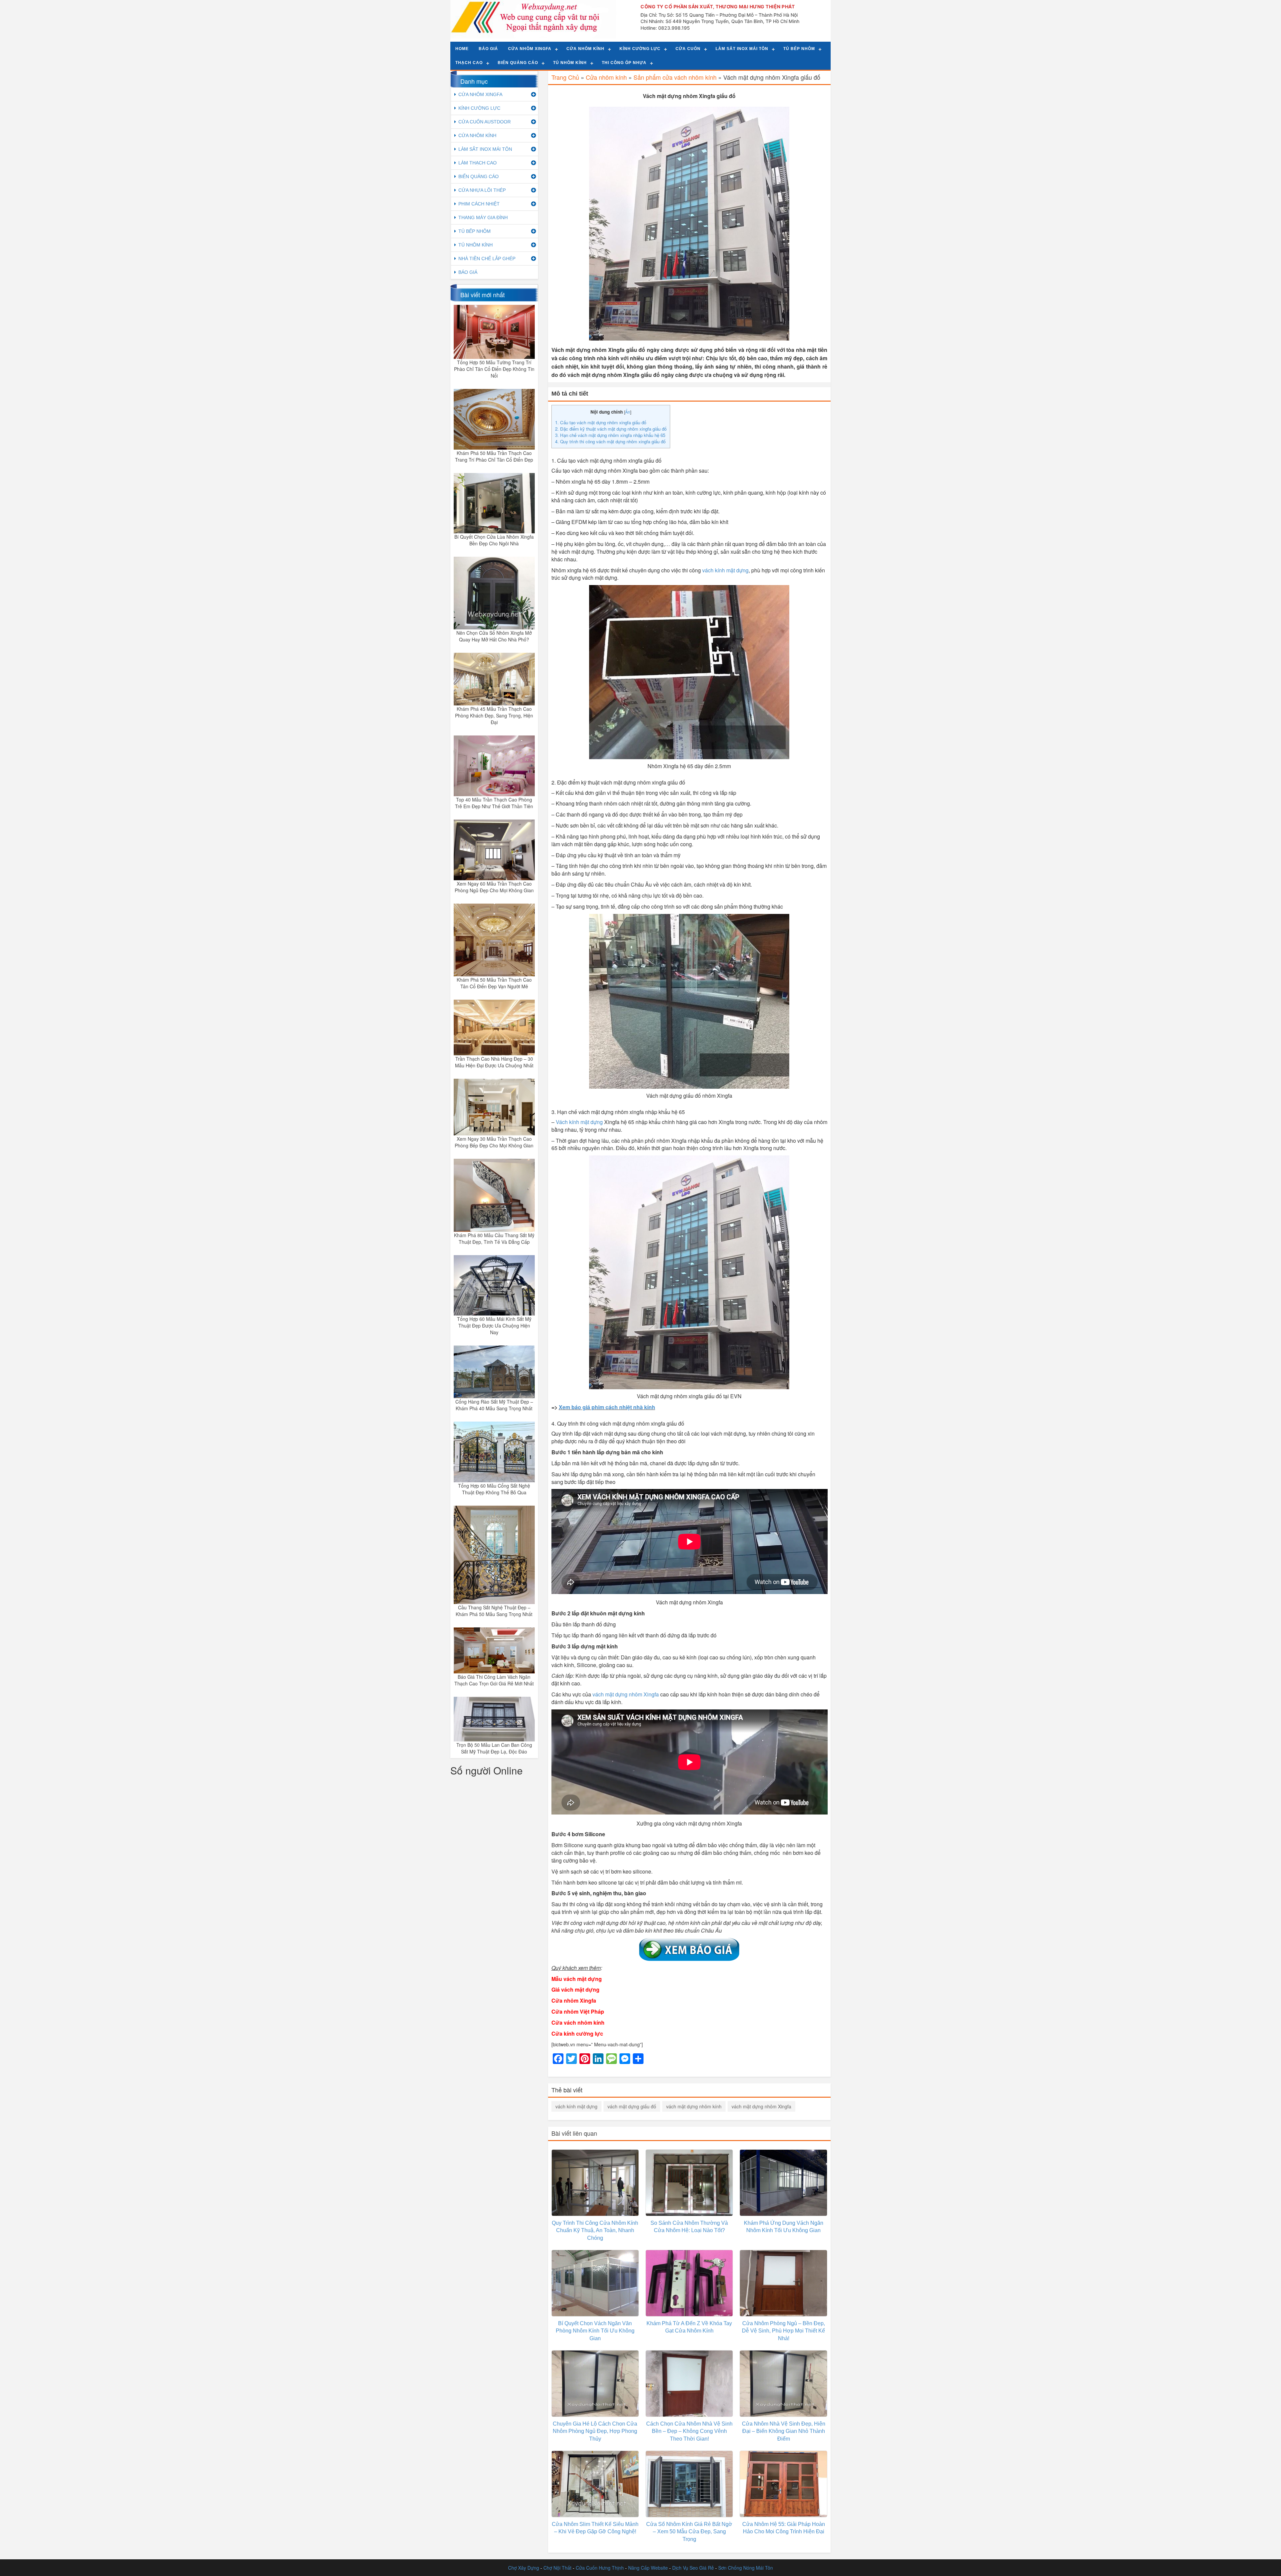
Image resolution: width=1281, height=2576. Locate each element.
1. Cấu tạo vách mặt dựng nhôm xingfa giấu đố (601, 422)
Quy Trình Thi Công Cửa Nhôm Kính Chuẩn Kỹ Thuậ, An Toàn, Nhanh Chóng (595, 2231)
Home (462, 49)
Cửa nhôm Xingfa (530, 49)
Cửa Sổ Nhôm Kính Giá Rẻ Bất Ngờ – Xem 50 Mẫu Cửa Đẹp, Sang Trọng (689, 2532)
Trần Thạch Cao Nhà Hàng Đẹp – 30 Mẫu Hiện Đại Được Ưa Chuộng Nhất (494, 1062)
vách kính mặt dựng (576, 2106)
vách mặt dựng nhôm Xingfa (761, 2106)
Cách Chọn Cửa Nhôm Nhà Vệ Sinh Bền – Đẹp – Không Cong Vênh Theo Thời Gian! (689, 2431)
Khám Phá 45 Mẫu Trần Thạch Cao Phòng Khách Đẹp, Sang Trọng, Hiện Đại (494, 715)
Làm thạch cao (478, 163)
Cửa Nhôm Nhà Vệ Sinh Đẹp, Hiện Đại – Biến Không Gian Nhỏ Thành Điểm (784, 2431)
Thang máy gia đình (483, 217)
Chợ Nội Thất (557, 2568)
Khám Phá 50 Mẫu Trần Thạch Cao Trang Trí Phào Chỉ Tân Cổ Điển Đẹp (494, 456)
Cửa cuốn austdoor (485, 122)
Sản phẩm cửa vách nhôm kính (675, 77)
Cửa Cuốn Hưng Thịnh (600, 2568)
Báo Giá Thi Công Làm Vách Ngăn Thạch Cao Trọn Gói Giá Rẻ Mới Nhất (494, 1680)
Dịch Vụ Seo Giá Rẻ (693, 2568)
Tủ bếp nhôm (799, 49)
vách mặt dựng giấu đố (632, 2106)
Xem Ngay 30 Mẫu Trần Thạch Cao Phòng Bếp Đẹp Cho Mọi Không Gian (494, 1142)
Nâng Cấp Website (648, 2568)
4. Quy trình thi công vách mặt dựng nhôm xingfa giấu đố (610, 441)
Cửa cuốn (688, 49)
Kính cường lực (640, 49)
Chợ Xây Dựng (524, 2568)
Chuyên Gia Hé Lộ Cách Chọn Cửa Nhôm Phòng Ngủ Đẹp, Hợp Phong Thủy (595, 2431)
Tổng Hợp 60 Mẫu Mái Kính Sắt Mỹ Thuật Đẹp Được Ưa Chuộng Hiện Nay (494, 1326)
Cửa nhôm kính (585, 49)
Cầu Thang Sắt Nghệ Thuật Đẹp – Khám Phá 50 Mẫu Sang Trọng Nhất (494, 1611)
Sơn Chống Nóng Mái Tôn (746, 2568)
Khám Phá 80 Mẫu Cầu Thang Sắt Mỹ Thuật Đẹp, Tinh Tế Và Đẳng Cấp (494, 1238)
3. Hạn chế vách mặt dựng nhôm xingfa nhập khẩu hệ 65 (610, 435)
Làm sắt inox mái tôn (742, 49)
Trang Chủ (565, 77)
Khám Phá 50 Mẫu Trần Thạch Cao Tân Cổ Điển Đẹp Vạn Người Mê (494, 983)
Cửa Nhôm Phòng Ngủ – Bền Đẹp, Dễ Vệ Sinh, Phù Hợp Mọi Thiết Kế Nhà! (783, 2331)
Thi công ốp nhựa (624, 63)
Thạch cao (469, 63)
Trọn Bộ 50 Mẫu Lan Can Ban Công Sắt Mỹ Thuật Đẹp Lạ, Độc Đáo (494, 1748)
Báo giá (488, 49)
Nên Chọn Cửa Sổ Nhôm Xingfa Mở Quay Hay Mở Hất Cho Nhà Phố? (494, 636)
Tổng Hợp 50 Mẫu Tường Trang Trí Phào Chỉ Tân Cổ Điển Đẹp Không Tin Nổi (494, 369)
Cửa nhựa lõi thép (482, 190)
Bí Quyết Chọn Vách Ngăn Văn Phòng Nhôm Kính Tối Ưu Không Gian (595, 2331)
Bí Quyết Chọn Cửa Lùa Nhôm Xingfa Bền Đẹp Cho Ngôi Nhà (494, 540)
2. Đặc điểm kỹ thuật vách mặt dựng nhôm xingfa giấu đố (611, 429)
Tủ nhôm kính (570, 63)
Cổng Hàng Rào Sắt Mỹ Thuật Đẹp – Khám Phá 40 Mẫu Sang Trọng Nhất (494, 1405)
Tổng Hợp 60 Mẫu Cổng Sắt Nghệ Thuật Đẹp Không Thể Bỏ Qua (494, 1489)
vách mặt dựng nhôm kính (694, 2106)
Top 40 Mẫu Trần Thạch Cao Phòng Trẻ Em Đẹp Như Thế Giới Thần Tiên (494, 803)
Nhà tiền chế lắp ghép (487, 259)
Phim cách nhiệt (479, 204)
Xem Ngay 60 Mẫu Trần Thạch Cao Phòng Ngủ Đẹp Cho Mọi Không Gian (494, 887)
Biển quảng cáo (518, 63)
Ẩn (628, 412)
